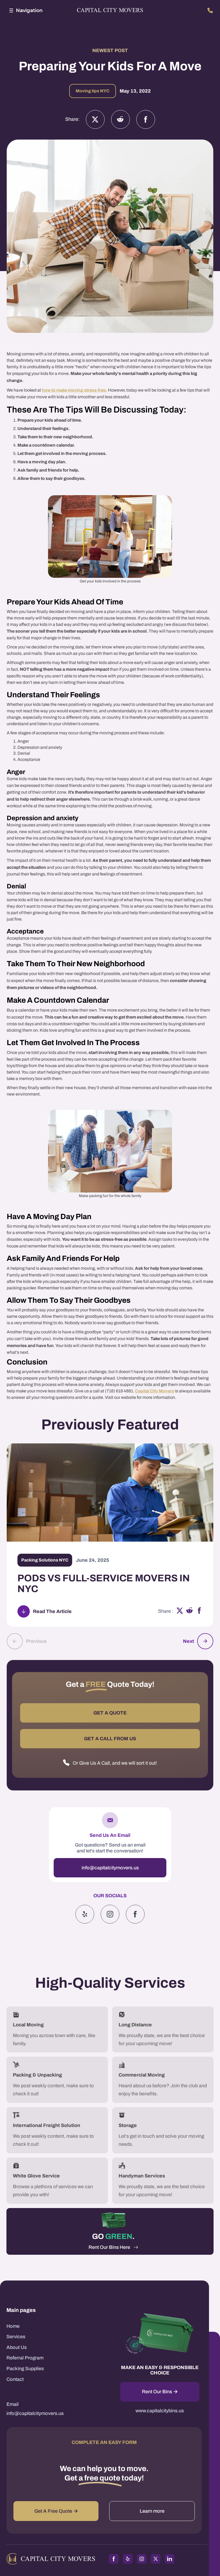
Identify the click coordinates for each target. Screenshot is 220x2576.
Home (13, 2326)
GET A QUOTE (110, 1713)
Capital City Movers (155, 1391)
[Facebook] (146, 119)
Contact (15, 2379)
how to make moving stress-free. (74, 390)
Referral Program (25, 2358)
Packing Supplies (25, 2369)
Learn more (152, 2511)
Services (16, 2337)
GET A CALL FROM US (110, 1739)
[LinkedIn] (170, 2559)
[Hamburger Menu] (11, 10)
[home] (110, 11)
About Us (16, 2347)
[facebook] (199, 1611)
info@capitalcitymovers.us (110, 1868)
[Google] (135, 1914)
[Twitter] (95, 119)
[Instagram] (120, 119)
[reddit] (190, 1611)
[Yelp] (85, 1914)
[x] (180, 1611)
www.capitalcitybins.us (160, 2411)
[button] (25, 10)
